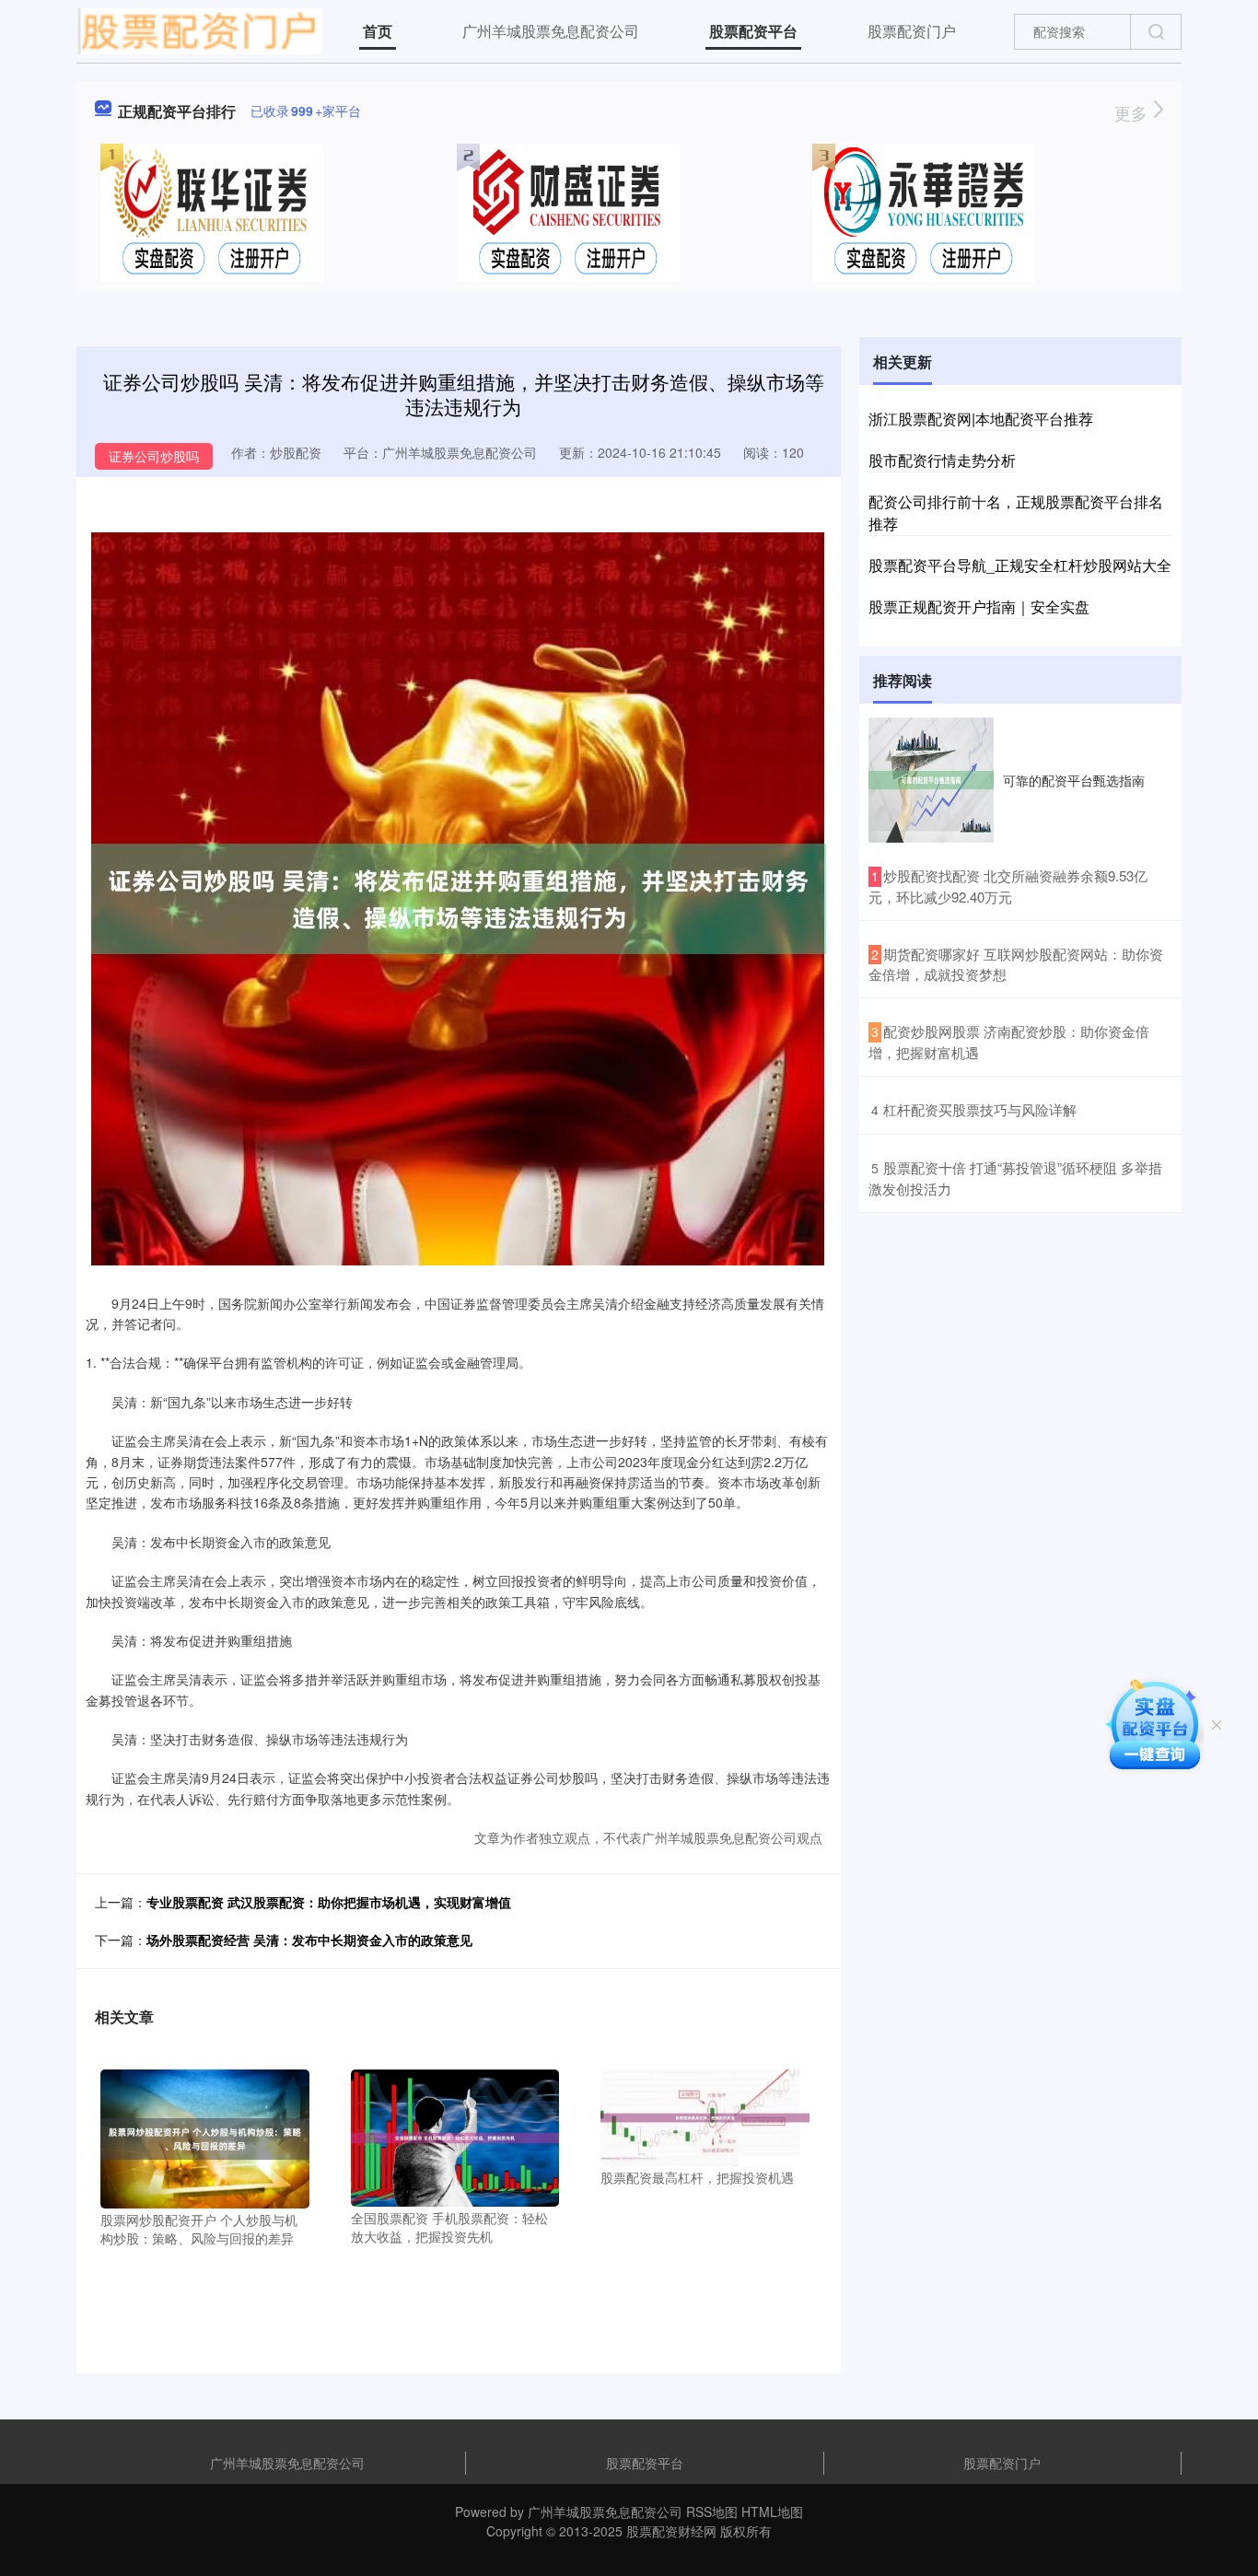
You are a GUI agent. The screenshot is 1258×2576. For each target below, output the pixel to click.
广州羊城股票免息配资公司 (551, 31)
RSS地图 (712, 2512)
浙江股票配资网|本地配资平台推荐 (981, 419)
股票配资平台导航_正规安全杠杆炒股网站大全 (1020, 565)
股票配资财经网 (671, 2531)
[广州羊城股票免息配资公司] (199, 29)
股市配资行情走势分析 (942, 460)
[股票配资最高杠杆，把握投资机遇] (705, 2116)
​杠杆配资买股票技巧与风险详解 (980, 1109)
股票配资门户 (912, 31)
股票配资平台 (753, 31)
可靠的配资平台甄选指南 (1074, 780)
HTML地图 (772, 2512)
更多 (1133, 112)
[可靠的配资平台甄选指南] (931, 780)
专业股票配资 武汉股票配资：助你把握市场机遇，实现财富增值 (329, 1902)
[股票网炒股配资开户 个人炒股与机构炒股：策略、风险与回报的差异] (205, 2138)
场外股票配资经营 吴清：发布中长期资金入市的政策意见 (309, 1940)
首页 (378, 31)
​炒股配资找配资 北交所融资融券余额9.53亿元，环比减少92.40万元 (1008, 886)
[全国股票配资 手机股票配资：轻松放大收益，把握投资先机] (455, 2136)
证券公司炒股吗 (154, 456)
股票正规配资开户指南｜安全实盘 (979, 606)
